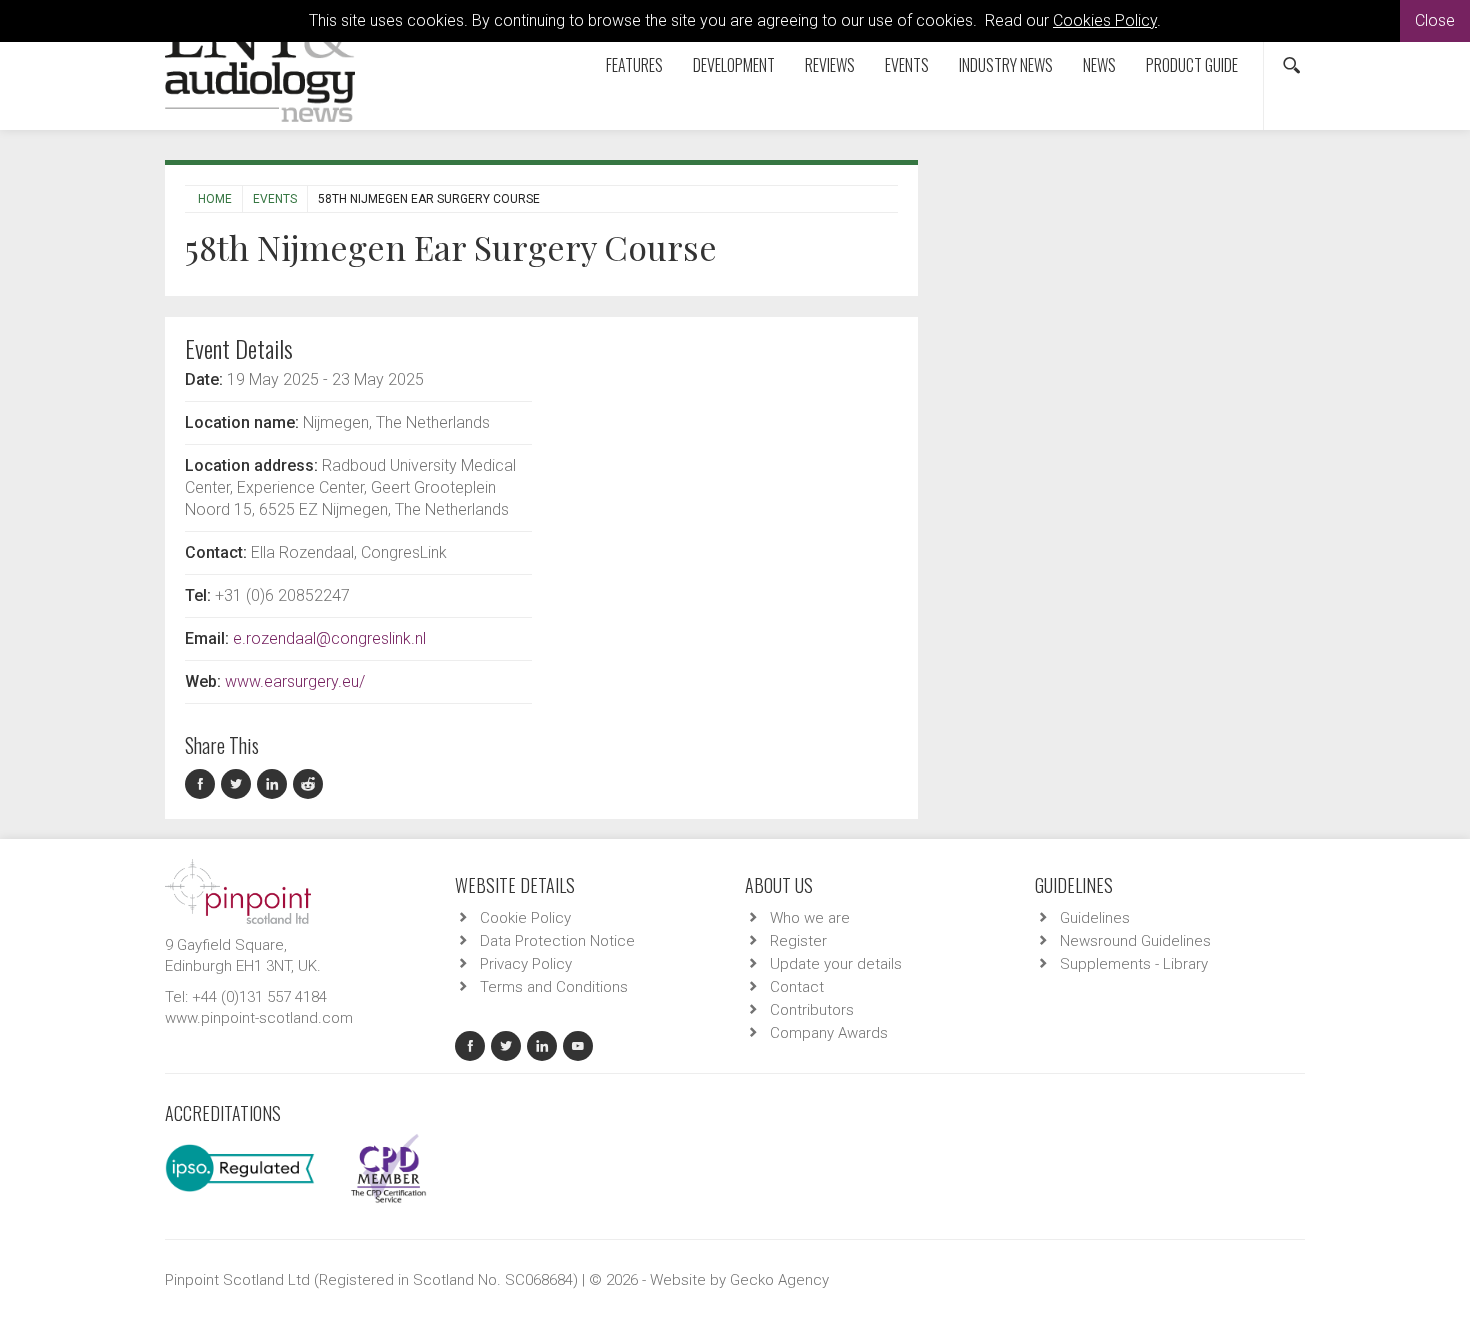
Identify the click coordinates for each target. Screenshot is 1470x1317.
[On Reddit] (309, 784)
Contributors (812, 1010)
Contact (797, 987)
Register (798, 941)
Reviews (830, 65)
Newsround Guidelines (1135, 941)
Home (215, 199)
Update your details (836, 964)
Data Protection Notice (557, 941)
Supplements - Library (1134, 964)
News (1099, 65)
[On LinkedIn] (275, 784)
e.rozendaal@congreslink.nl (329, 638)
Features (634, 65)
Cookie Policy (525, 918)
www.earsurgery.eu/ (295, 681)
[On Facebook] (203, 784)
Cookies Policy (1105, 20)
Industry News (1006, 65)
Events (907, 65)
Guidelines (1095, 918)
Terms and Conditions (554, 987)
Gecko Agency (779, 1280)
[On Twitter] (239, 784)
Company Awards (829, 1033)
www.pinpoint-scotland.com (259, 1018)
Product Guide (1192, 65)
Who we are (810, 918)
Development (734, 65)
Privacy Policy (526, 964)
